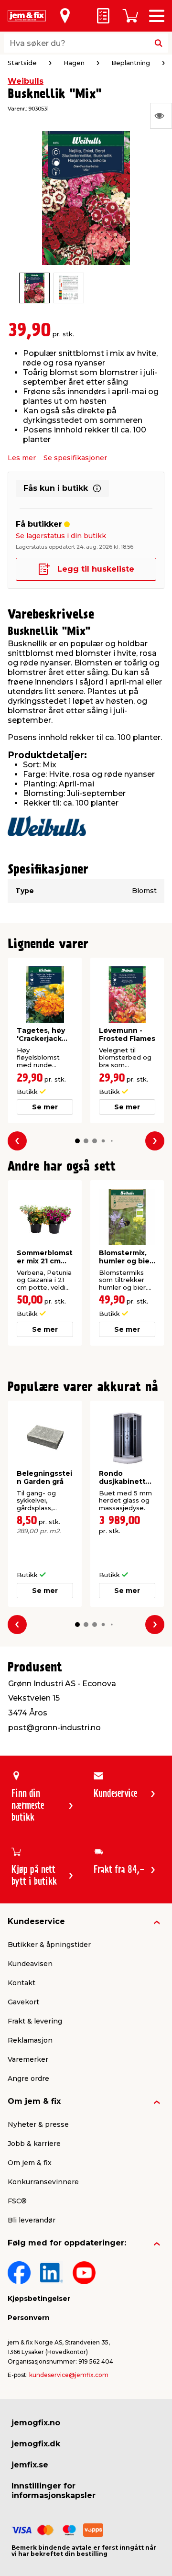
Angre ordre (28, 2078)
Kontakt (21, 1983)
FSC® (17, 2201)
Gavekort (23, 2002)
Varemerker (28, 2059)
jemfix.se (30, 2465)
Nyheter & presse (38, 2124)
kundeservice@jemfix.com (69, 2375)
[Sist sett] (161, 116)
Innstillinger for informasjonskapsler (54, 2491)
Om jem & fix (34, 2101)
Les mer (22, 458)
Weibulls (26, 81)
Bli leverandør (32, 2220)
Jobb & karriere (34, 2144)
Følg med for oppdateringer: (67, 2243)
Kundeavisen (30, 1964)
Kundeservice (36, 1921)
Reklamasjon (30, 2040)
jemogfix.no (36, 2423)
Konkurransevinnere (43, 2182)
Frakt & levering (35, 2021)
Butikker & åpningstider (49, 1945)
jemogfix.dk (36, 2444)
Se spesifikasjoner (75, 458)
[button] (77, 1141)
